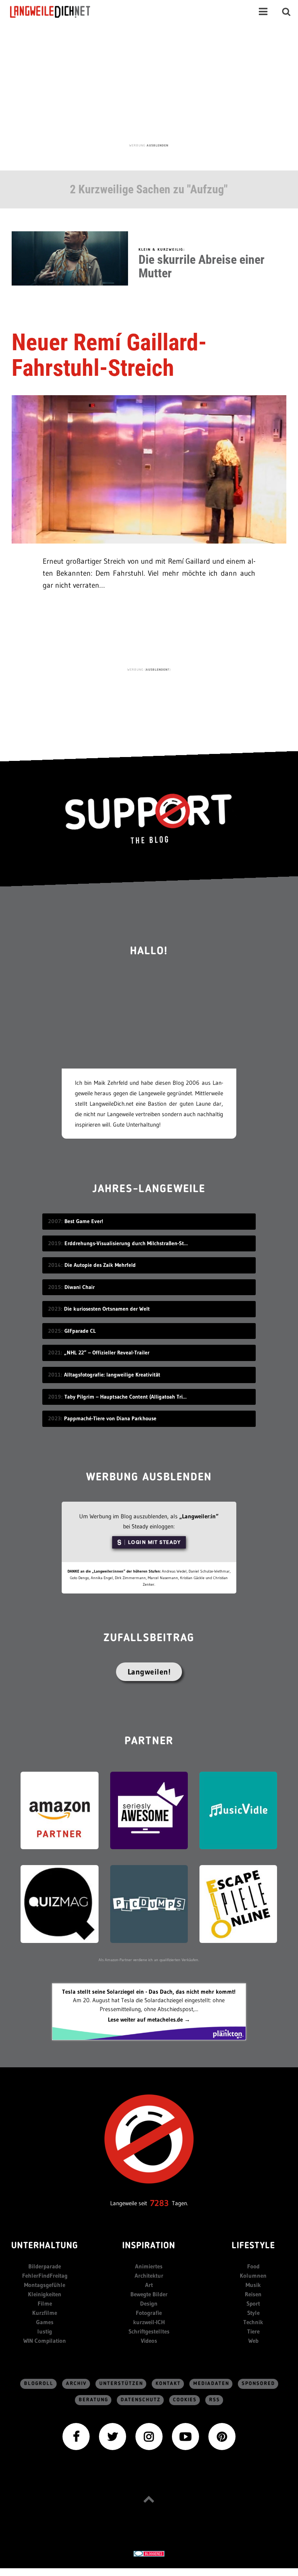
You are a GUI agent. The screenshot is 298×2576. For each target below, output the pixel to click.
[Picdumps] (149, 1903)
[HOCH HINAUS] (149, 2499)
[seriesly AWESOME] (149, 1810)
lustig (45, 2331)
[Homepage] (57, 12)
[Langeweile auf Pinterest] (222, 2436)
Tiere (253, 2331)
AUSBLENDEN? (158, 669)
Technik (253, 2322)
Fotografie (149, 2313)
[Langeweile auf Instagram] (149, 2436)
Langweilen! (149, 1672)
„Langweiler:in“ (199, 1516)
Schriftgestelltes (149, 2331)
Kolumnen (253, 2276)
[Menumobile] (263, 12)
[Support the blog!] (149, 819)
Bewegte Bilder (149, 2294)
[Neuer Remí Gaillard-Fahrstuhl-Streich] (149, 469)
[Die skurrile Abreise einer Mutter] (70, 257)
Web (253, 2341)
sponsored (258, 2384)
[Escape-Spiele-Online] (238, 1903)
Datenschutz (141, 2400)
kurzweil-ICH (149, 2322)
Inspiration (149, 2246)
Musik (253, 2285)
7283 (159, 2203)
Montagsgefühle (45, 2285)
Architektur (149, 2276)
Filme (45, 2303)
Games (45, 2322)
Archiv (76, 2384)
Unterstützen (121, 2384)
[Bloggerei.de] (149, 2553)
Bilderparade (45, 2266)
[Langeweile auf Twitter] (113, 2436)
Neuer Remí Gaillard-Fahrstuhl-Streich (109, 355)
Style (253, 2313)
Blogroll (39, 2384)
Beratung (94, 2400)
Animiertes (149, 2266)
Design (149, 2303)
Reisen (253, 2294)
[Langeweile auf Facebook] (76, 2436)
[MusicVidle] (238, 1810)
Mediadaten (211, 2384)
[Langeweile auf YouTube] (185, 2436)
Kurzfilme (45, 2313)
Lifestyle (253, 2246)
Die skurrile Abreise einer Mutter (202, 266)
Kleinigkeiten (45, 2294)
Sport (253, 2303)
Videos (149, 2341)
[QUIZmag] (59, 1903)
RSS (215, 2400)
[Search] (286, 12)
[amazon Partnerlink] (59, 1810)
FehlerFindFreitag (45, 2276)
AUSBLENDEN (158, 145)
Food (253, 2266)
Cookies (185, 2400)
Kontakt (168, 2384)
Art (149, 2285)
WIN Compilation (45, 2341)
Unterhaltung (45, 2246)
